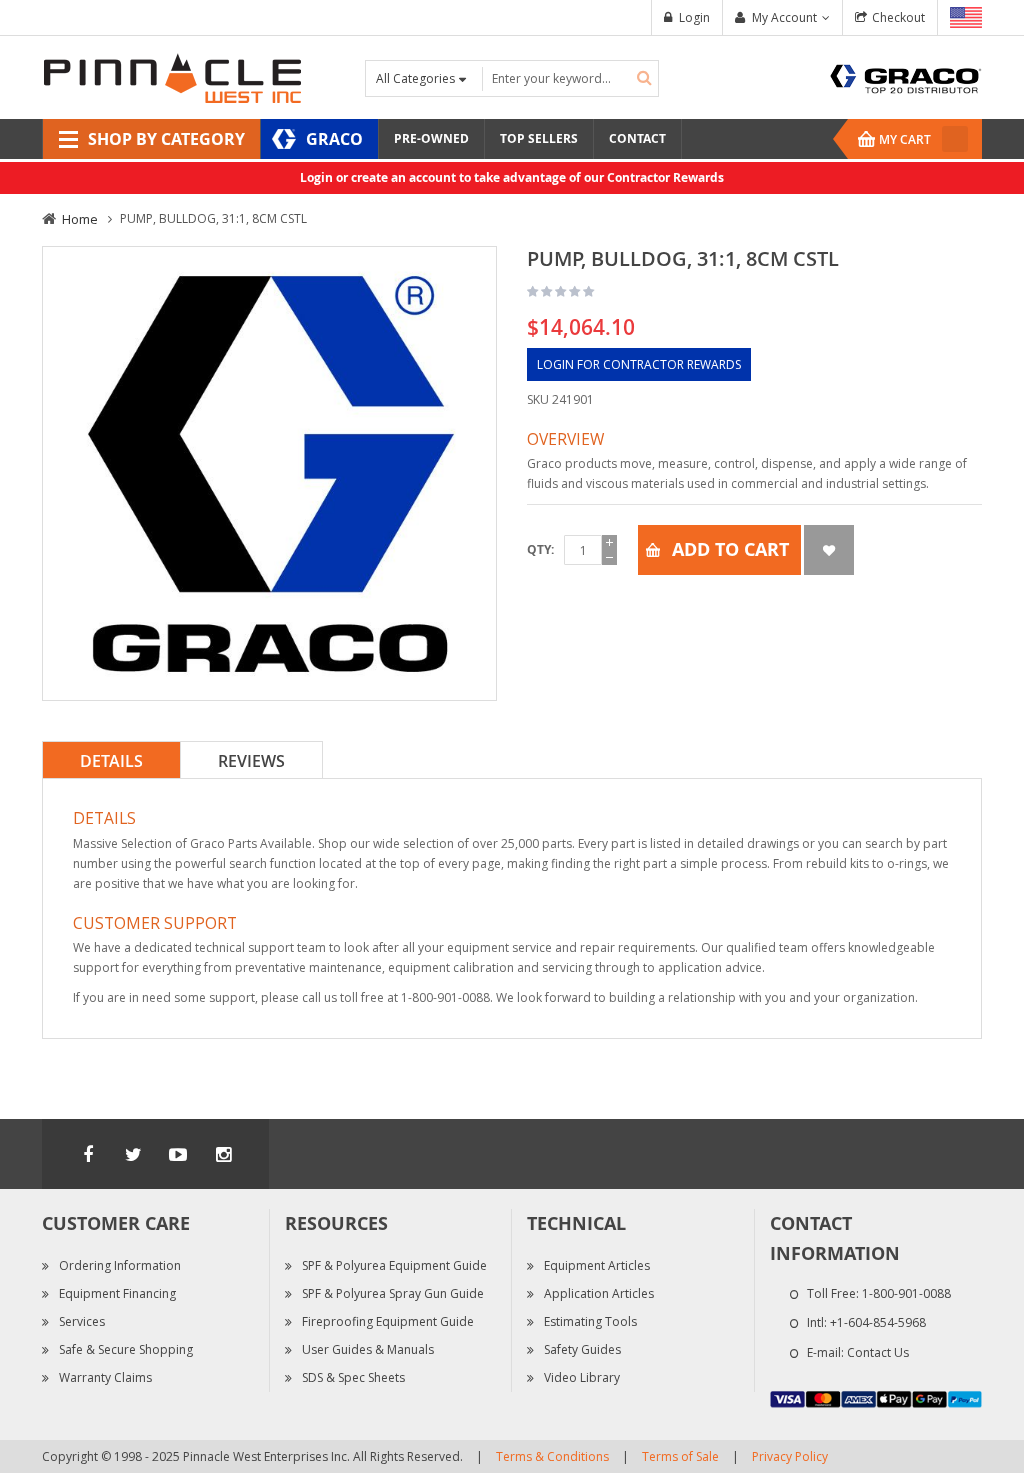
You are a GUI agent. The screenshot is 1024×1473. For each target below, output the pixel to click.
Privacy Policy (790, 1456)
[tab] (111, 760)
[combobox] (570, 78)
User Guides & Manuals (368, 1349)
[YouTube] (178, 1154)
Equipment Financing (117, 1293)
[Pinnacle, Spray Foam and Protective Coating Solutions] (172, 76)
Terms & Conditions (552, 1456)
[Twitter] (133, 1154)
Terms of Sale (680, 1456)
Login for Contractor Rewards (639, 364)
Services (82, 1321)
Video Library (582, 1377)
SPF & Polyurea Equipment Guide (394, 1265)
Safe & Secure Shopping (126, 1349)
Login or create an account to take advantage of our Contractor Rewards (512, 177)
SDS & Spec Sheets (353, 1377)
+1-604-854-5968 (878, 1322)
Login (694, 17)
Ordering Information (120, 1265)
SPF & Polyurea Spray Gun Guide (393, 1293)
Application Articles (599, 1293)
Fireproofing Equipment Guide (388, 1321)
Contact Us (878, 1352)
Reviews (251, 761)
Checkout (898, 17)
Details (111, 761)
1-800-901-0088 (906, 1293)
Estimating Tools (590, 1321)
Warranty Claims (105, 1377)
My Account (784, 17)
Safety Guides (582, 1349)
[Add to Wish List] (829, 550)
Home (80, 219)
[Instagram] (223, 1154)
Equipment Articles (597, 1265)
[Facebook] (88, 1154)
